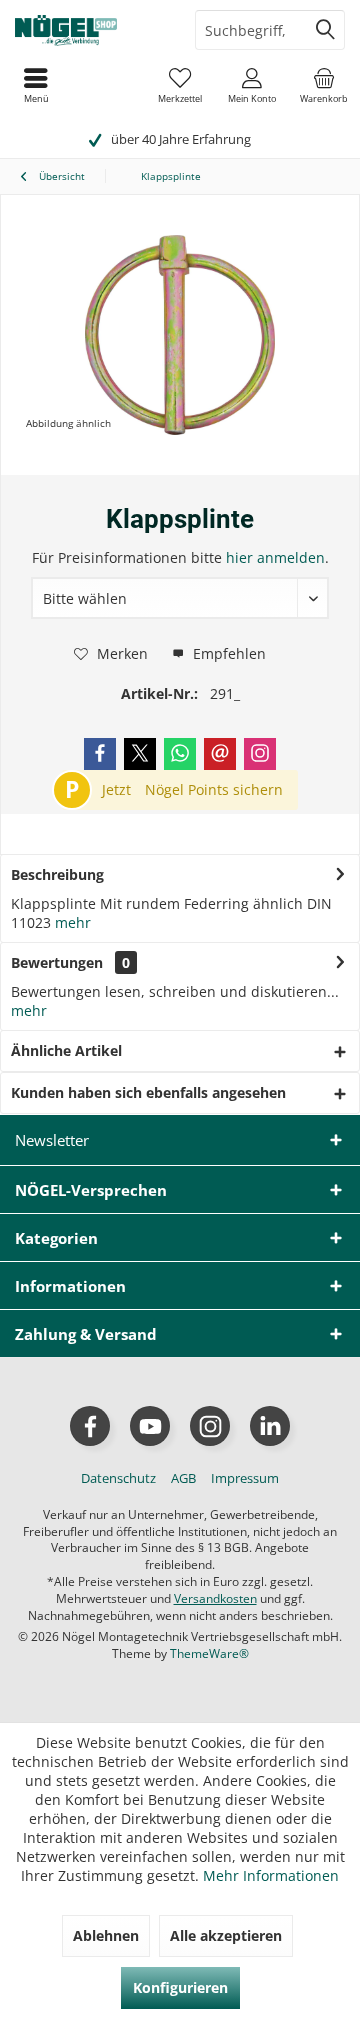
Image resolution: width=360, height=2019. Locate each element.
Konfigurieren (180, 1987)
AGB (183, 1478)
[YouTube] (150, 1426)
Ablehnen (106, 1935)
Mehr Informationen (271, 1875)
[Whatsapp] (180, 754)
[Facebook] (100, 754)
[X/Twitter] (140, 754)
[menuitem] (324, 85)
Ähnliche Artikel (66, 1050)
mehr (73, 922)
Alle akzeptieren (226, 1935)
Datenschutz (118, 1478)
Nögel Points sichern (214, 789)
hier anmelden (275, 557)
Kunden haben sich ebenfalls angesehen (148, 1092)
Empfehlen (227, 653)
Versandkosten (215, 1598)
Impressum (245, 1478)
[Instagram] (260, 754)
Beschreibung (57, 874)
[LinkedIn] (270, 1426)
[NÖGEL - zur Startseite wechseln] (90, 30)
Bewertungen (57, 962)
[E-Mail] (220, 754)
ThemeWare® (209, 1653)
